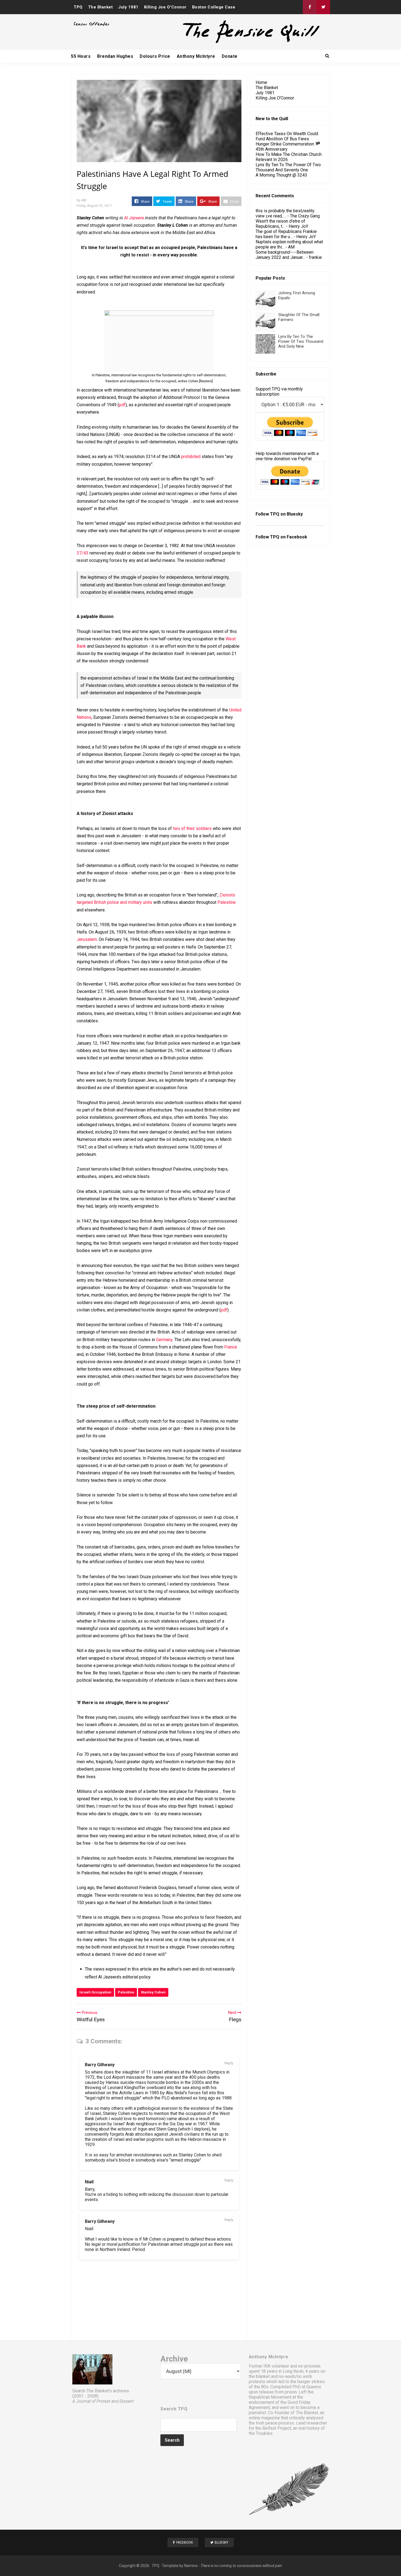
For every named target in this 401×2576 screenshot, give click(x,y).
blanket (263, 2376)
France (231, 1347)
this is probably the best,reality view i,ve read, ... (285, 213)
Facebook (297, 537)
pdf (122, 405)
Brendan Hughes (115, 56)
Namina (191, 2566)
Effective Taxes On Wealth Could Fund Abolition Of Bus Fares (287, 136)
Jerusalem (87, 939)
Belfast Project (277, 2428)
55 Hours (81, 56)
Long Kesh (293, 2371)
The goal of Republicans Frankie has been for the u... (286, 234)
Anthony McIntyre (196, 56)
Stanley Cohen (153, 1992)
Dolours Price (155, 56)
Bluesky (295, 514)
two (176, 828)
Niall (89, 2182)
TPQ (78, 7)
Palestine (227, 902)
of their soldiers (196, 828)
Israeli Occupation (95, 1992)
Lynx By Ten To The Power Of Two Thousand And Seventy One (288, 167)
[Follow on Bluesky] (323, 7)
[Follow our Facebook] (310, 7)
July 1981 (128, 7)
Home (261, 82)
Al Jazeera (134, 218)
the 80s (261, 2387)
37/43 (83, 553)
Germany (164, 1340)
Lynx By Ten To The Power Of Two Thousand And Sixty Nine (301, 341)
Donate (230, 56)
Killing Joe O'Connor (165, 7)
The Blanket (101, 7)
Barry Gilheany (100, 2065)
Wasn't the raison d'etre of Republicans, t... (280, 224)
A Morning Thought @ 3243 (281, 175)
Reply (229, 2063)
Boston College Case (214, 7)
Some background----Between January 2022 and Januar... (285, 255)
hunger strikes (311, 2382)
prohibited (190, 457)
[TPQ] (231, 43)
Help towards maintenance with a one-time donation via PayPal (287, 456)
